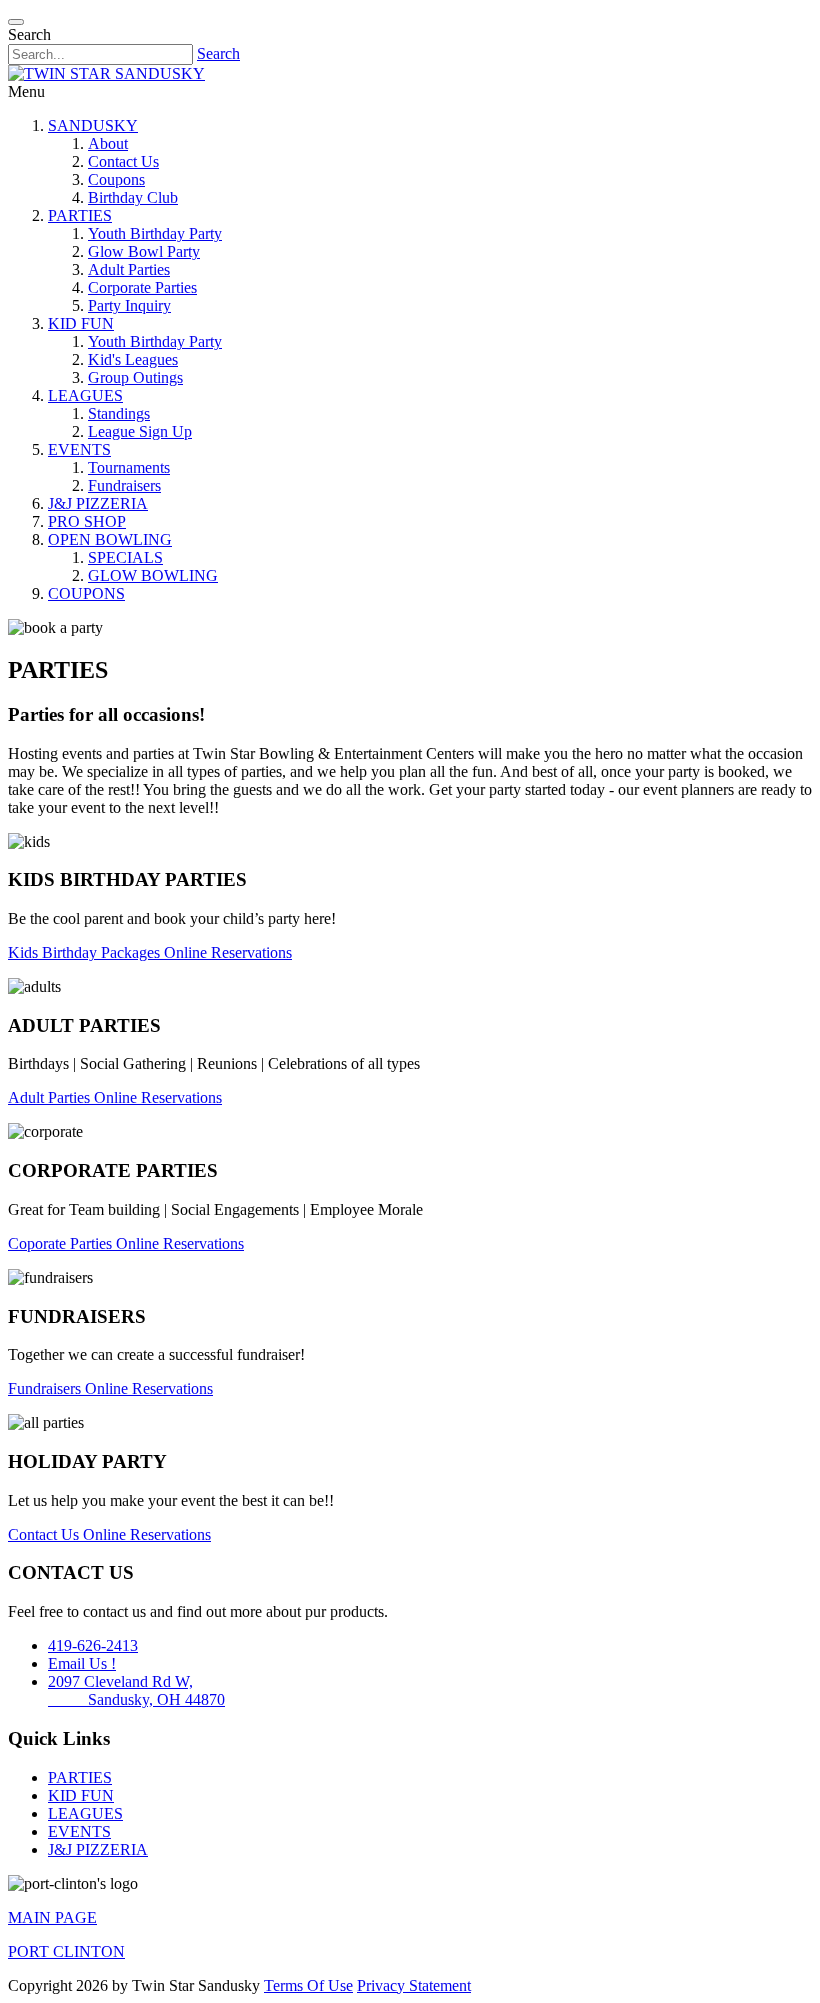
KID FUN (81, 323)
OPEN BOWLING (110, 539)
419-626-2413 (93, 1645)
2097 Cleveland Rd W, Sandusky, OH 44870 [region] (136, 1690)
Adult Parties (129, 269)
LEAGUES (85, 395)
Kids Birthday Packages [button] (86, 952)
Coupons (116, 179)
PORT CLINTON (66, 1951)
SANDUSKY (93, 125)
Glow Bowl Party (144, 251)
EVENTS (79, 449)
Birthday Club (133, 197)
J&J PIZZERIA (98, 503)
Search (218, 53)
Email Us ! (82, 1663)
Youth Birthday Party (155, 233)
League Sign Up (140, 431)
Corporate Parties (142, 287)
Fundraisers (124, 485)
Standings (119, 413)
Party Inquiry (129, 305)
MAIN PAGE (52, 1917)
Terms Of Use (308, 1985)
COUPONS (86, 593)
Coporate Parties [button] (62, 1243)
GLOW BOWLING (153, 575)
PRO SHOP (87, 521)
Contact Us (123, 161)
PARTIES (80, 215)
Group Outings (135, 377)
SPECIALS (125, 557)
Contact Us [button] (45, 1534)
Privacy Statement (414, 1985)
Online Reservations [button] (228, 952)
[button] (16, 22)
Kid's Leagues (133, 359)
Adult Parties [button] (51, 1097)
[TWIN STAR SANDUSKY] (106, 73)
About (108, 143)
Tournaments (129, 467)
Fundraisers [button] (46, 1388)
